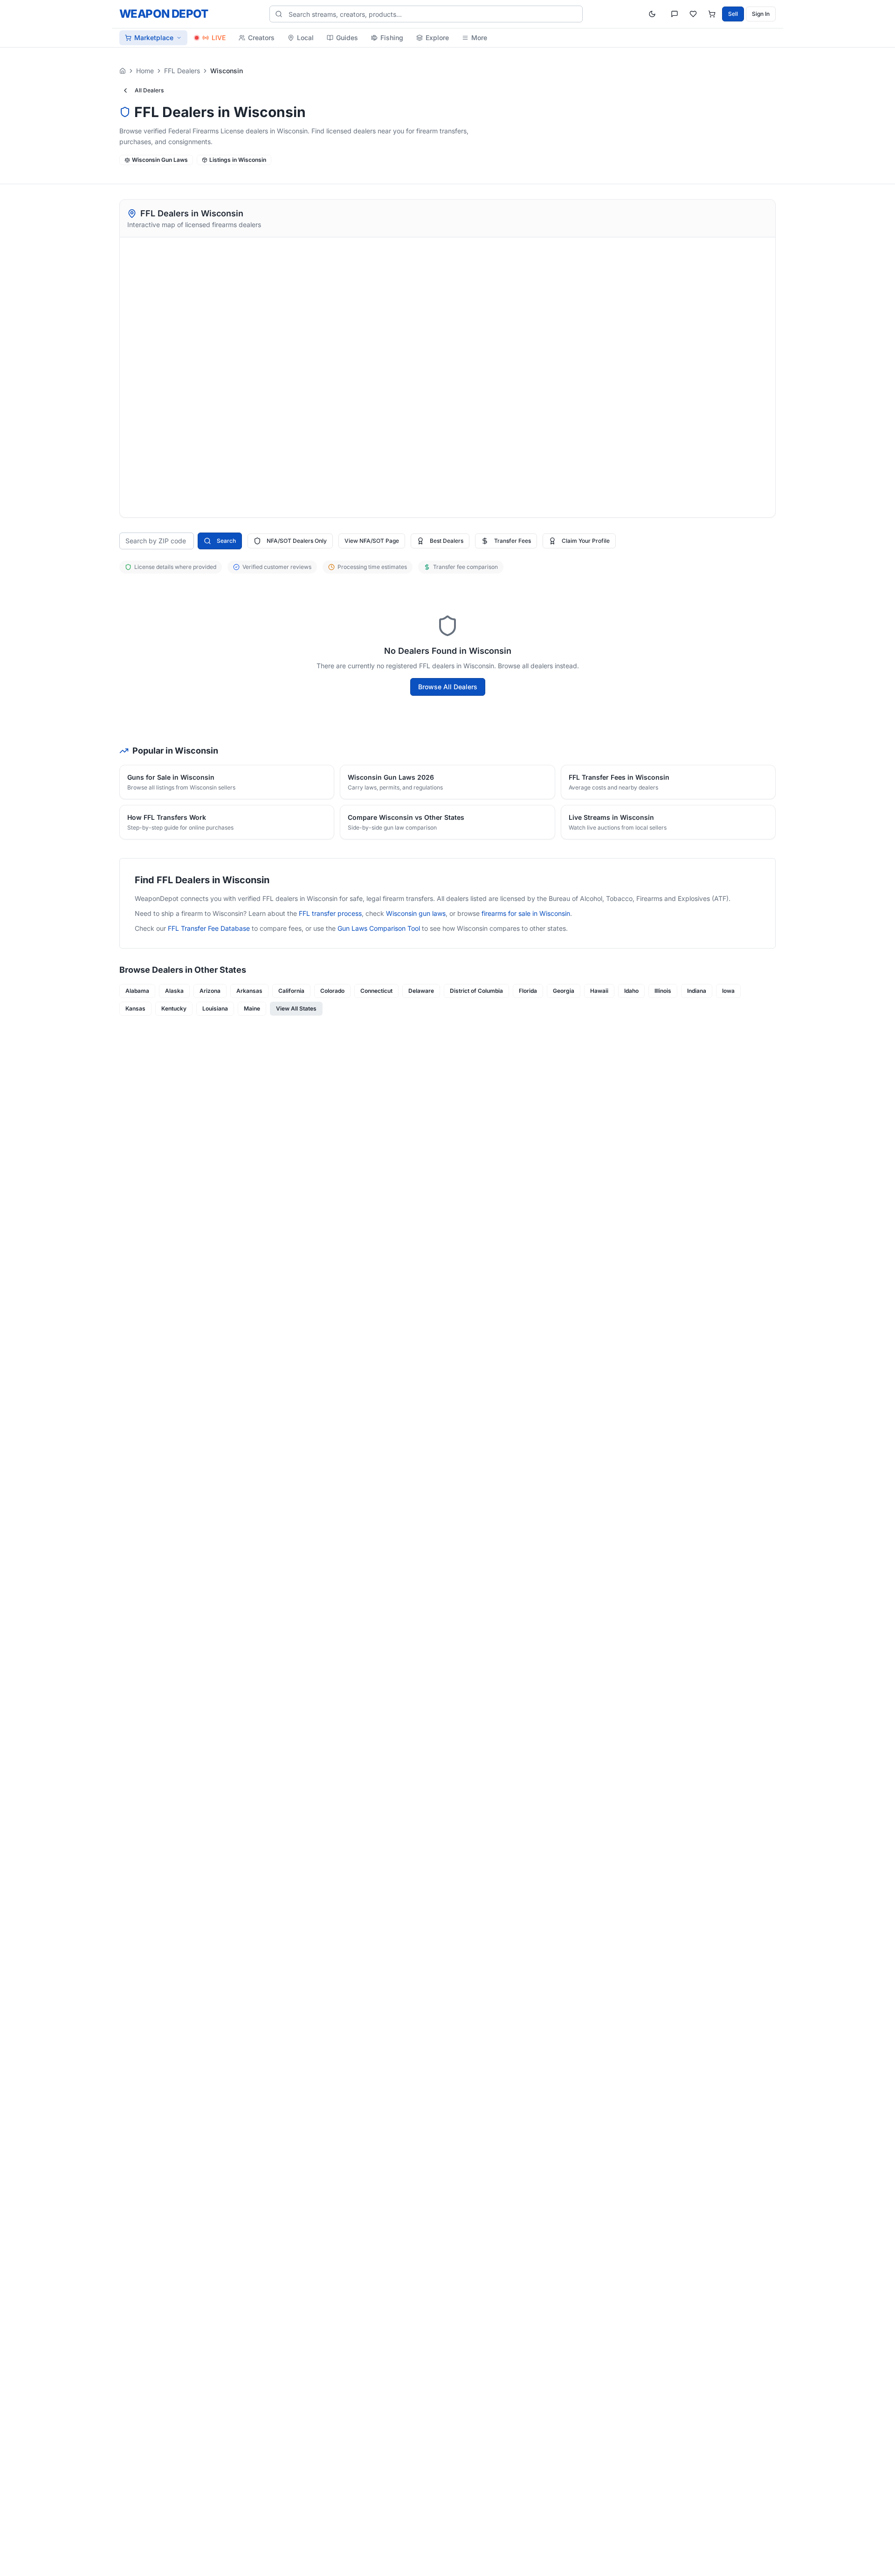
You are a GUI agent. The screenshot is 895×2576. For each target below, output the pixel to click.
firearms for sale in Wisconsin (526, 913)
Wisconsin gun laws (416, 913)
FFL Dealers (182, 71)
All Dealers (149, 90)
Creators (261, 38)
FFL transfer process (330, 913)
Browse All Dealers (448, 687)
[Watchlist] (693, 14)
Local (305, 38)
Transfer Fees (513, 541)
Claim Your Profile (586, 541)
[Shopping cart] (712, 14)
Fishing (392, 38)
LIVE (219, 38)
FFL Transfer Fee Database (209, 928)
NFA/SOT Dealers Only (297, 541)
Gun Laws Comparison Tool (379, 928)
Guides (347, 38)
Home (145, 71)
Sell (733, 14)
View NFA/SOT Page (372, 541)
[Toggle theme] (652, 14)
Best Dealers (447, 541)
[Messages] (675, 14)
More (479, 38)
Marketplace (154, 38)
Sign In (761, 14)
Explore (437, 38)
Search (226, 541)
